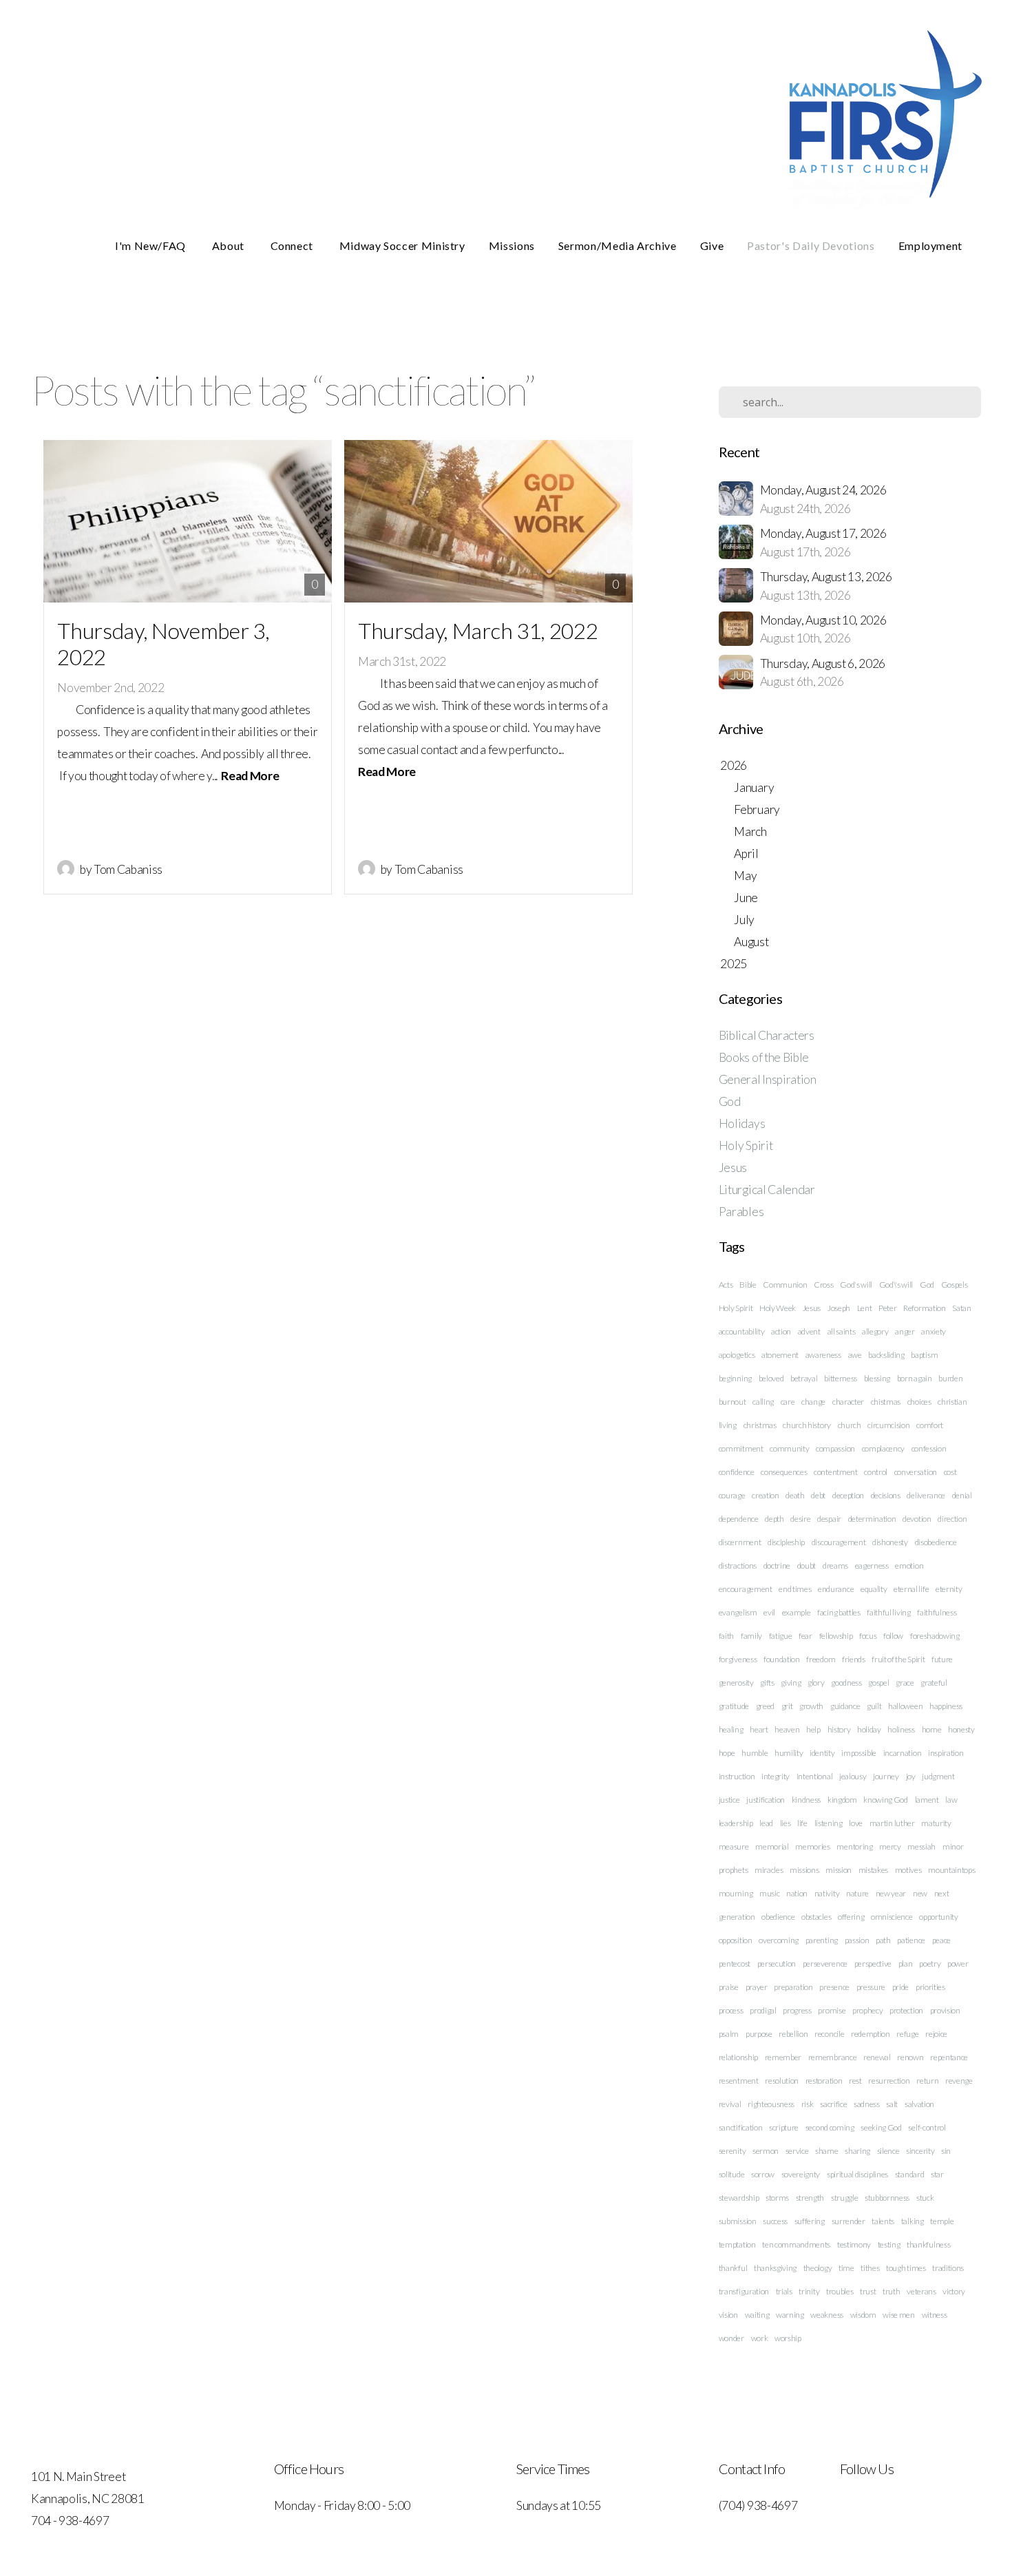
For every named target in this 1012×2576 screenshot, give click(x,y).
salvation (919, 2104)
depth (774, 1519)
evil (769, 1612)
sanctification (741, 2127)
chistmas (886, 1402)
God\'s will (896, 1285)
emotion (909, 1566)
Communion (785, 1285)
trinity (809, 2291)
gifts (767, 1683)
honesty (961, 1729)
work (760, 2338)
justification (766, 1800)
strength (810, 2198)
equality (874, 1589)
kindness (806, 1800)
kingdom (842, 1800)
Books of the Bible (764, 1057)
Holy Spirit (746, 1145)
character (848, 1402)
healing (731, 1729)
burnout (732, 1402)
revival (730, 2104)
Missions (512, 245)
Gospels (955, 1285)
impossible (859, 1753)
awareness (823, 1355)
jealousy (853, 1776)
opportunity (938, 1917)
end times (795, 1589)
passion (857, 1940)
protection (906, 2010)
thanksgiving (775, 2268)
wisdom (863, 2315)
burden (950, 1378)
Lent (865, 1308)
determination (872, 1519)
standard (909, 2174)
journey (886, 1776)
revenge (959, 2081)
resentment (739, 2081)
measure (734, 1846)
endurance (836, 1589)
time (846, 2268)
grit (787, 1706)
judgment (938, 1776)
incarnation (902, 1753)
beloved (771, 1378)
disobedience (936, 1542)
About (230, 245)
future (942, 1659)
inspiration (946, 1753)
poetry (930, 1964)
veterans (921, 2291)
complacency (883, 1448)
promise (832, 2010)
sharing (857, 2151)
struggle (844, 2198)
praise (729, 1987)
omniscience (892, 1917)
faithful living (888, 1612)
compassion (835, 1448)
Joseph (839, 1308)
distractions (738, 1566)
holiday (869, 1729)
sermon (766, 2151)
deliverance (926, 1495)
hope (727, 1753)
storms (777, 2198)
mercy (890, 1846)
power (958, 1964)
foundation (782, 1659)
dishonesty (890, 1542)
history (839, 1729)
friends (854, 1659)
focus (868, 1636)
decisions (886, 1495)
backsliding (886, 1355)
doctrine (777, 1566)
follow (893, 1636)
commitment (741, 1448)
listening (829, 1823)
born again (915, 1378)
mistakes (873, 1870)
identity (822, 1753)
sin (946, 2151)
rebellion (793, 2034)
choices (919, 1402)
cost (950, 1472)
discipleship (786, 1542)
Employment (930, 245)
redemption (871, 2034)
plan (906, 1964)
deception (848, 1495)
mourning (736, 1893)
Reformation (924, 1308)
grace (905, 1683)
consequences (784, 1472)
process (731, 2010)
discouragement (839, 1542)
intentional (814, 1776)
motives (908, 1870)
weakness (826, 2315)
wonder (731, 2338)
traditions (948, 2268)
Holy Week (778, 1308)
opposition (736, 1940)
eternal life (911, 1589)
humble (755, 1753)
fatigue (781, 1636)
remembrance (832, 2057)
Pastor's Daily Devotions (811, 245)
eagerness (872, 1566)
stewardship (739, 2198)
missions (804, 1870)
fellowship (836, 1636)
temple (942, 2221)
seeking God (881, 2127)
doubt (807, 1566)
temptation (737, 2244)
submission (738, 2221)
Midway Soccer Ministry (402, 245)
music (769, 1893)
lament (927, 1800)
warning (790, 2315)
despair (829, 1519)
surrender (848, 2221)
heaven (787, 1729)
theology (818, 2268)
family (751, 1636)
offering (851, 1917)
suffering (810, 2221)
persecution (777, 1964)
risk (808, 2104)
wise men (898, 2315)
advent (809, 1331)
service (797, 2151)
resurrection (889, 2081)
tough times (906, 2268)
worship (788, 2338)
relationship (738, 2057)
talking (913, 2221)
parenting (822, 1940)
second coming (830, 2127)
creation (765, 1495)
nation (797, 1893)
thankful (733, 2268)
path (883, 1940)
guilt (874, 1706)
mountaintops (951, 1870)
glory (816, 1683)
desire (800, 1519)
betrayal (804, 1378)
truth (891, 2291)
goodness (846, 1683)
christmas (760, 1425)
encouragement (746, 1589)
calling (763, 1402)
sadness (867, 2104)
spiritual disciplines (857, 2174)
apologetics (737, 1355)
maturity (936, 1823)
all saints (842, 1331)
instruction (737, 1776)
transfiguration (744, 2291)
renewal (877, 2057)
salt (892, 2104)
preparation (793, 1987)
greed (765, 1706)
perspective (873, 1964)
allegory (875, 1331)
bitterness (841, 1378)
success (775, 2221)
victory (954, 2291)
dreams (835, 1566)
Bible (748, 1285)
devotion (917, 1519)
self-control (927, 2127)
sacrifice (833, 2104)
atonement (780, 1355)
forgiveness (738, 1659)
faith (726, 1636)
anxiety (934, 1331)
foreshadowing (935, 1636)
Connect (293, 245)
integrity (776, 1776)
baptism (924, 1355)
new (920, 1893)
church (850, 1425)
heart (759, 1729)
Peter (887, 1308)
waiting (757, 2315)
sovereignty (801, 2174)
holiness (901, 1729)
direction (952, 1519)
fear (805, 1636)
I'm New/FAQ (152, 245)
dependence (739, 1519)
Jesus (733, 1167)
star (937, 2174)
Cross (823, 1285)
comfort (930, 1425)
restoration (824, 2081)
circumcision (888, 1425)
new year (891, 1893)
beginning (735, 1378)
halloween (905, 1706)
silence (888, 2151)
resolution (782, 2081)
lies (786, 1823)
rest (855, 2081)
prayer (757, 1987)
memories (812, 1846)
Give (712, 245)
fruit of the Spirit (898, 1659)
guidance (845, 1706)
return (927, 2081)
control (876, 1472)
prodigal (763, 2010)
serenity (732, 2151)
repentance (949, 2057)
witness (935, 2315)
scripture (784, 2127)
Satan (961, 1308)
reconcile (829, 2034)
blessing (877, 1378)
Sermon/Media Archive (618, 245)
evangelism (738, 1612)
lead (766, 1823)
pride (900, 1987)
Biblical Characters (767, 1035)
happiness (946, 1706)
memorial (772, 1846)
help (813, 1729)
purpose (759, 2034)
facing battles (839, 1612)
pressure (871, 1987)
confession (929, 1448)
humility (789, 1753)
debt (818, 1495)
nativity (827, 1893)
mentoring (854, 1846)
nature (857, 1893)
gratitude (734, 1706)
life (802, 1823)
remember (783, 2057)
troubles (840, 2291)
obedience (778, 1917)
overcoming (779, 1940)
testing (889, 2244)
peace (941, 1940)
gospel (878, 1683)
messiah (921, 1846)
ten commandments (796, 2244)
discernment (740, 1542)
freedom (821, 1659)
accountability (742, 1331)
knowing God (885, 1800)
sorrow (763, 2174)
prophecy (867, 2010)
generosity (736, 1683)
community (789, 1448)
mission (839, 1870)
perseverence (825, 1964)
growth (811, 1706)
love (856, 1823)
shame (826, 2151)
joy (911, 1776)
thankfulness (928, 2244)
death (795, 1495)
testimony (854, 2244)
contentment (835, 1472)
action (781, 1331)
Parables (741, 1212)
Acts (726, 1285)
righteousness (771, 2104)
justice (729, 1800)
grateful (934, 1683)
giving (791, 1683)
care (788, 1402)
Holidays (742, 1123)
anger (905, 1331)
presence (834, 1987)
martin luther (892, 1823)
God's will (856, 1285)
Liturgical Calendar (767, 1190)
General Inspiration (768, 1079)
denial (962, 1495)
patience (911, 1940)
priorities (930, 1987)
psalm (729, 2034)
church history (807, 1425)
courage (732, 1495)
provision (945, 2010)
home (932, 1729)
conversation (916, 1472)
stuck (925, 2198)
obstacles (816, 1917)
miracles (769, 1870)
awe (855, 1355)
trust (868, 2291)
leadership (736, 1823)
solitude (731, 2174)
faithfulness (937, 1612)
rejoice (936, 2034)
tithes (870, 2268)
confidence (737, 1472)
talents (883, 2221)
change (813, 1402)
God (730, 1101)
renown (910, 2057)
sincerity (920, 2151)
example (797, 1612)
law (951, 1800)
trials (784, 2291)
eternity (949, 1589)
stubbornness (887, 2198)
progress (797, 2010)
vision (728, 2315)
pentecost (735, 1964)
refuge (907, 2034)
